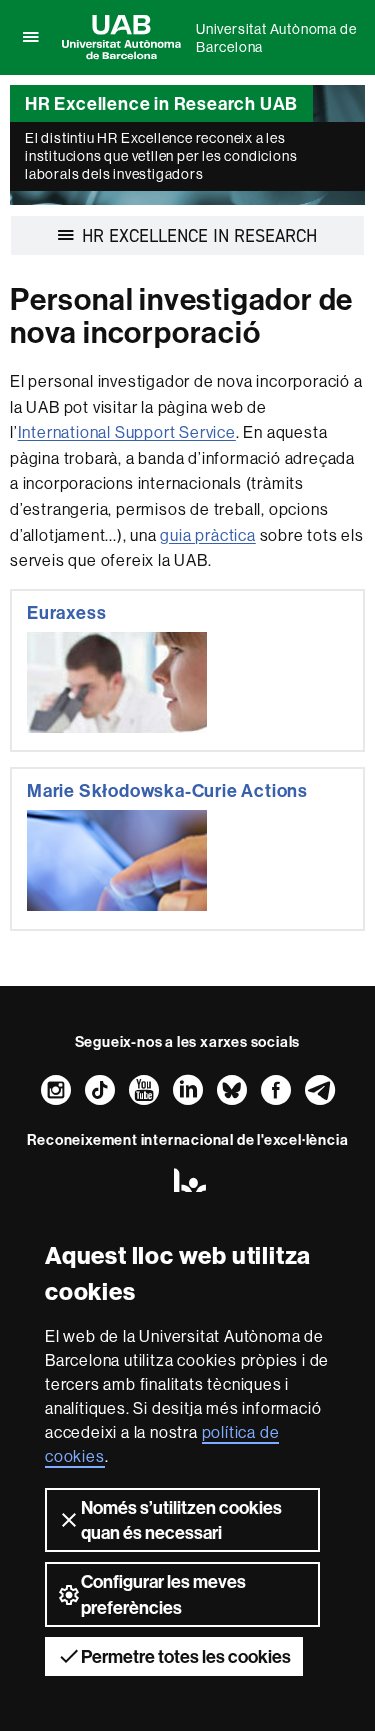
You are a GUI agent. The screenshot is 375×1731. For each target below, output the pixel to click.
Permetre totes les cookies (186, 1656)
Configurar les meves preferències (163, 1594)
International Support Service (127, 432)
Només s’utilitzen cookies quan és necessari (181, 1520)
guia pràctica (207, 535)
